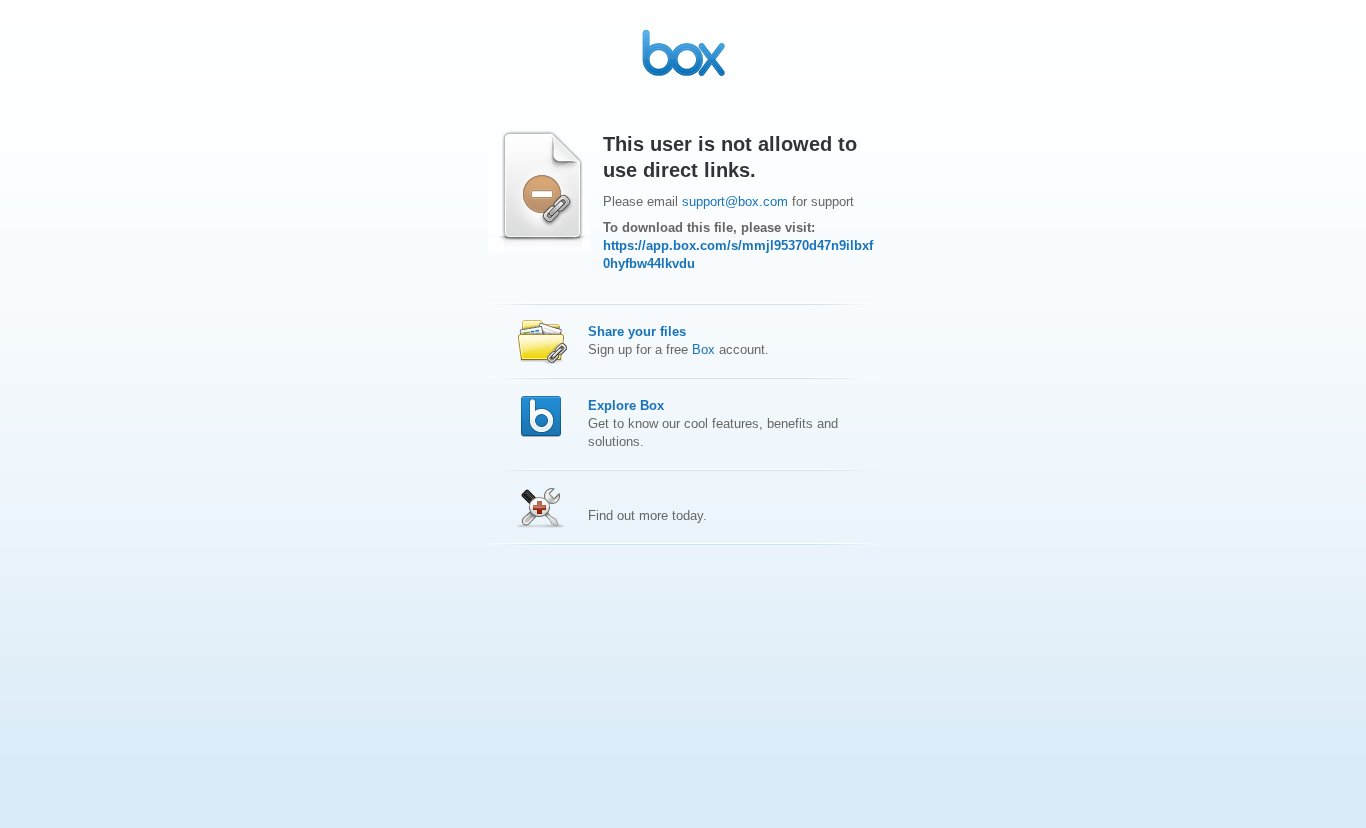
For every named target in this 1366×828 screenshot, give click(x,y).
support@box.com (735, 201)
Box (703, 349)
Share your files (637, 331)
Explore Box (626, 405)
